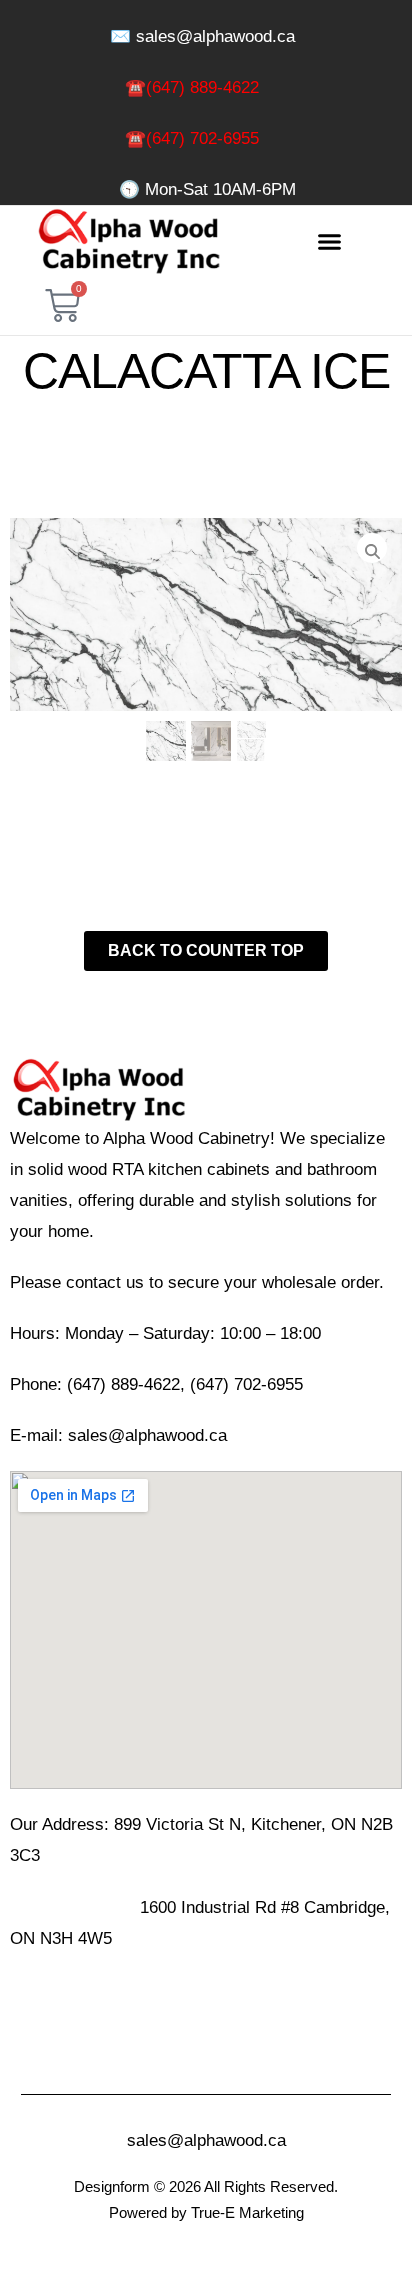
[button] (330, 242)
